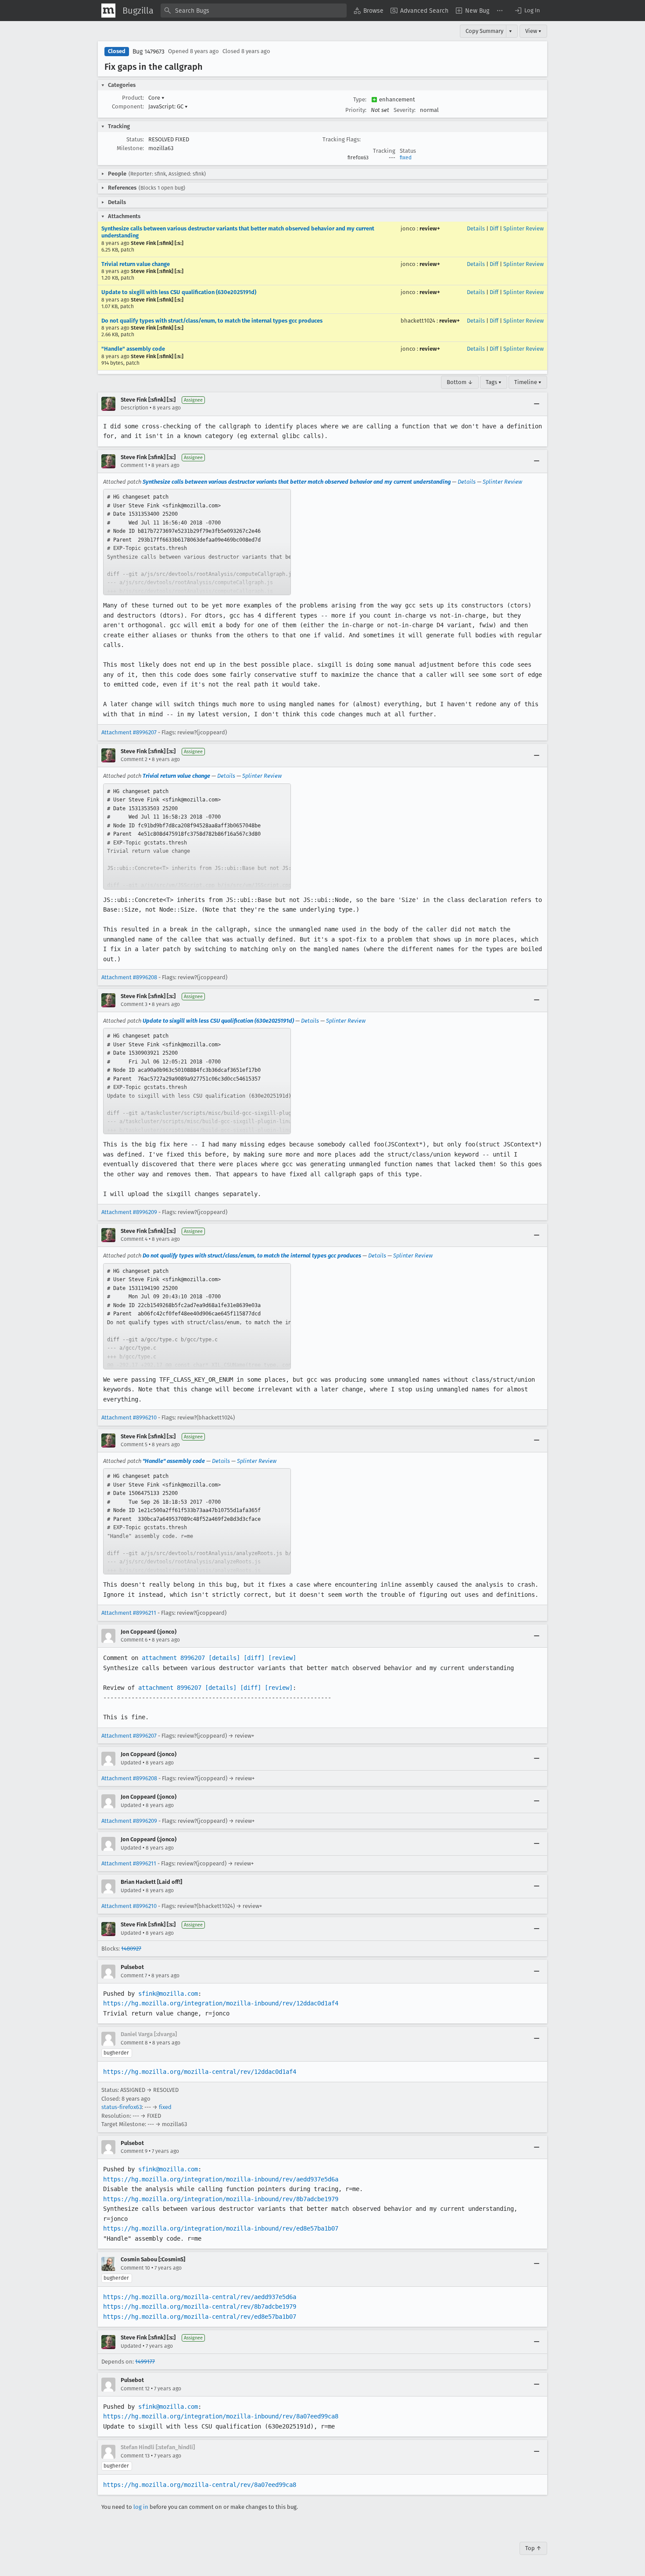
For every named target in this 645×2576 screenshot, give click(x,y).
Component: (128, 106)
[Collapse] (537, 404)
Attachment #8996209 (129, 1212)
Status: (135, 139)
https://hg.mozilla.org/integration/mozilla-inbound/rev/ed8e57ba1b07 (221, 2228)
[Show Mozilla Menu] (108, 11)
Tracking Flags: (342, 139)
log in (141, 2507)
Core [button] (156, 98)
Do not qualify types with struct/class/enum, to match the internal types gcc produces (212, 321)
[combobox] (254, 11)
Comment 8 (134, 2043)
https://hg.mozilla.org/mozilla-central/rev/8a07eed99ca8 (200, 2485)
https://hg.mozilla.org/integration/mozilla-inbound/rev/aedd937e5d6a (221, 2179)
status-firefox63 (122, 2107)
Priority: (356, 110)
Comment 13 (135, 2456)
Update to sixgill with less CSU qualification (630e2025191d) (179, 292)
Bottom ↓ (460, 382)
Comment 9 (134, 2151)
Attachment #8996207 (129, 732)
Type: (360, 99)
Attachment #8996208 (129, 977)
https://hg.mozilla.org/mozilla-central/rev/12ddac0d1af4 (200, 2072)
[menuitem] (369, 11)
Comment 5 (134, 1444)
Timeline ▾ (528, 382)
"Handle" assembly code (133, 349)
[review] (282, 1658)
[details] (224, 1658)
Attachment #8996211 (129, 1613)
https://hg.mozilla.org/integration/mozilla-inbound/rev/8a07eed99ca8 (221, 2416)
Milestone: (130, 148)
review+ (430, 228)
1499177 (145, 2362)
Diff (494, 228)
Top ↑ (533, 2548)
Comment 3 (134, 1004)
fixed (406, 158)
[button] (527, 11)
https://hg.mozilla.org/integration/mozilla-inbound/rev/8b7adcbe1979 (221, 2199)
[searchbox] (254, 11)
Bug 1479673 (149, 52)
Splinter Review (523, 228)
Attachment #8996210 (129, 1417)
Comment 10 (135, 2268)
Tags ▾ (494, 382)
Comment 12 (135, 2389)
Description (134, 408)
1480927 (131, 1949)
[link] (197, 542)
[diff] (254, 1658)
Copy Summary (484, 31)
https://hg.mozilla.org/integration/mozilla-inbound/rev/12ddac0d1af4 (221, 2003)
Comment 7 (134, 1976)
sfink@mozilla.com (168, 1994)
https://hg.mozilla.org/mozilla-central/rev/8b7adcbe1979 (200, 2307)
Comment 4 (134, 1239)
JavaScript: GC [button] (168, 106)
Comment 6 (134, 1640)
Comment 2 (134, 759)
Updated (131, 1763)
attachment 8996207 (173, 1658)
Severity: (405, 110)
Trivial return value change (136, 264)
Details (476, 228)
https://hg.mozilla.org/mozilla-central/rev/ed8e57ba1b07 (200, 2317)
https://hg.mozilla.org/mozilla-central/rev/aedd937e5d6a (200, 2297)
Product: (133, 98)
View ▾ (533, 31)
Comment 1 (134, 465)
